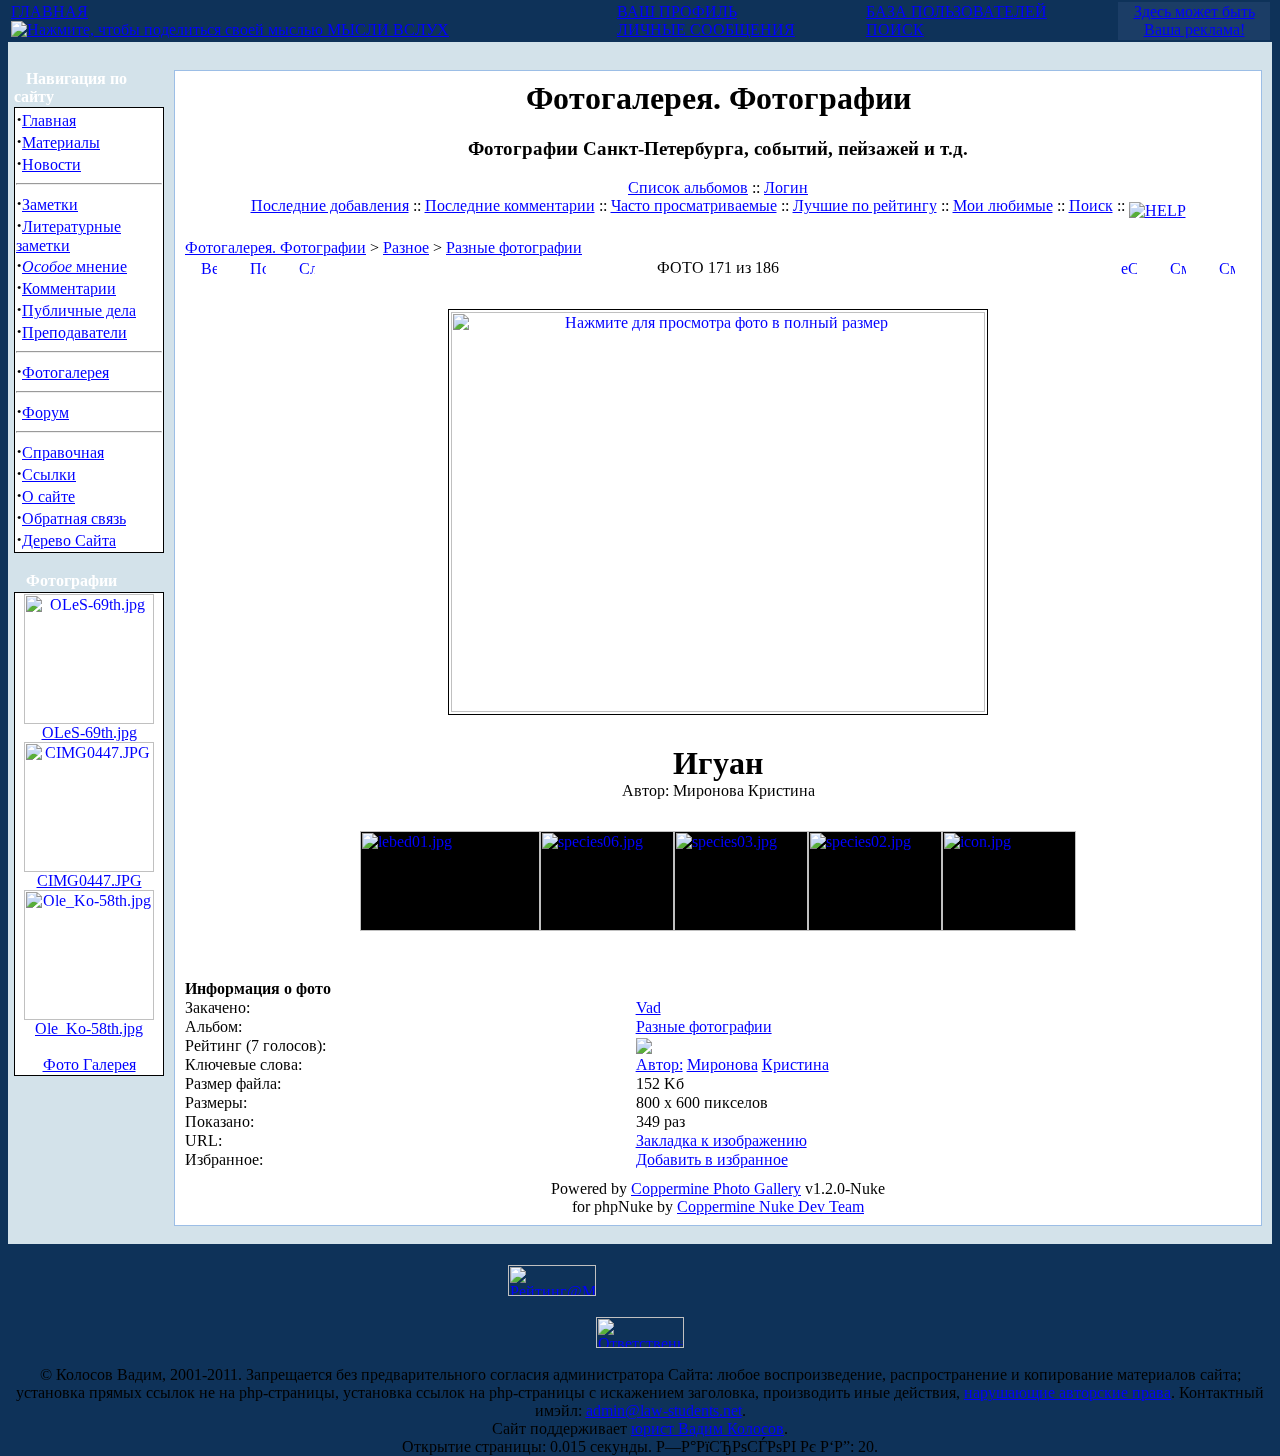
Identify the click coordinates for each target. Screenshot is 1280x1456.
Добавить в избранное (712, 1159)
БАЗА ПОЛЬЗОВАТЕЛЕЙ (956, 11)
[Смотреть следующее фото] (1227, 266)
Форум (45, 412)
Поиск (1091, 205)
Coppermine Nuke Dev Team (770, 1206)
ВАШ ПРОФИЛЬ (677, 11)
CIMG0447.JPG (89, 880)
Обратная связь (74, 518)
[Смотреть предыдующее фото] (1178, 266)
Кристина (795, 1064)
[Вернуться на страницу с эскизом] (209, 266)
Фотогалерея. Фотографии (275, 247)
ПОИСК (895, 29)
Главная (49, 120)
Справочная (63, 452)
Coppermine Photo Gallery (716, 1188)
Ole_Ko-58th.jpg (89, 1028)
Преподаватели (74, 332)
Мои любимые (1003, 205)
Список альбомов (688, 187)
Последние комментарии (510, 205)
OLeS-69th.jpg (89, 732)
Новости (51, 164)
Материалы (61, 142)
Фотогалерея (65, 372)
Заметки (50, 204)
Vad (648, 1007)
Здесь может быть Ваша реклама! (1194, 20)
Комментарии (69, 288)
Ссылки (49, 474)
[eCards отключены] (1129, 266)
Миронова (722, 1064)
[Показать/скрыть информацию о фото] (258, 266)
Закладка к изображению (721, 1140)
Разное (406, 247)
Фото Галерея (89, 1064)
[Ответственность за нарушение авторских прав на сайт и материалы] (640, 1342)
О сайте (48, 496)
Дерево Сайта (69, 540)
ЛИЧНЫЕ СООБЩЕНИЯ (706, 29)
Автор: (659, 1064)
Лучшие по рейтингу (865, 205)
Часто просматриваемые (694, 205)
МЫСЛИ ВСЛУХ (386, 29)
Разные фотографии (514, 247)
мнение (74, 266)
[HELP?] (1157, 205)
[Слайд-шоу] (307, 266)
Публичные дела (79, 310)
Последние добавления (330, 205)
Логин (786, 187)
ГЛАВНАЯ (49, 11)
